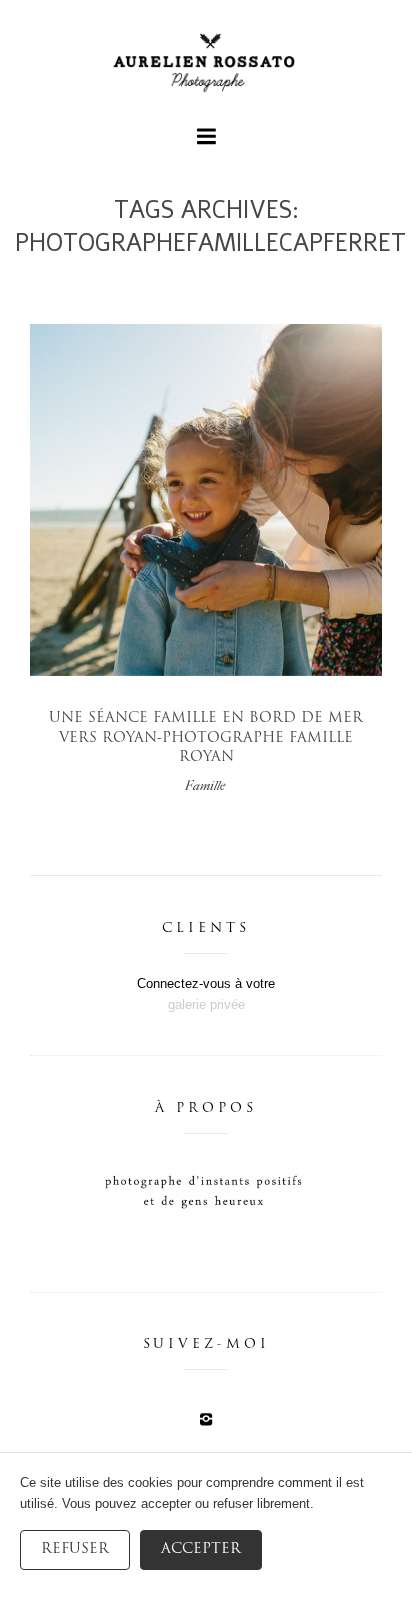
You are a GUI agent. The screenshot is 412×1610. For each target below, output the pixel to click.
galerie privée (206, 1004)
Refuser (75, 1549)
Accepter (201, 1549)
